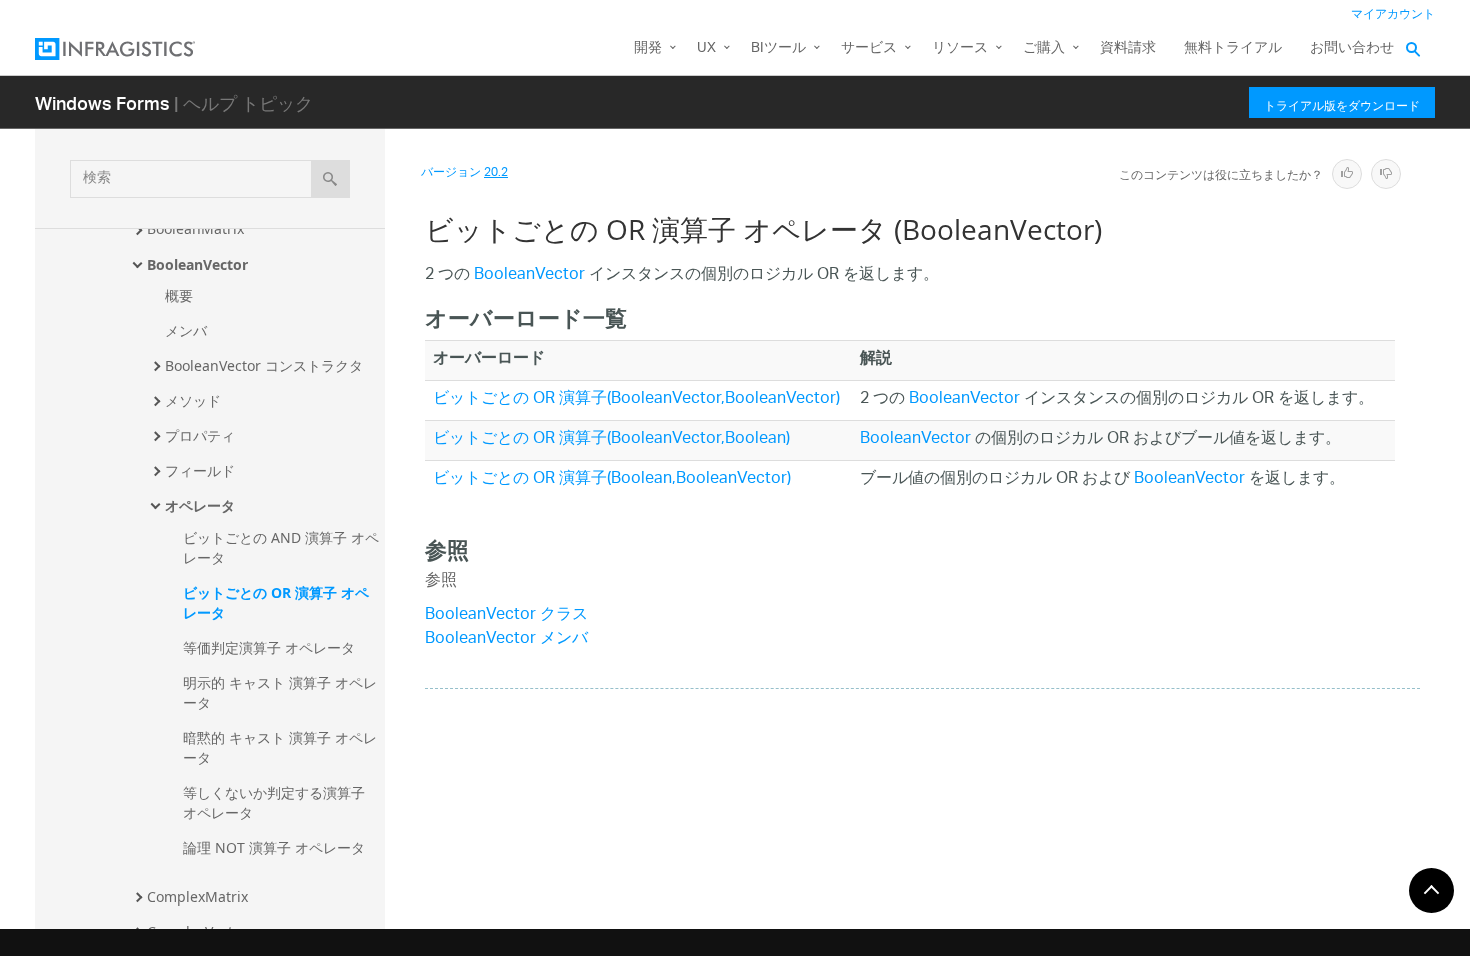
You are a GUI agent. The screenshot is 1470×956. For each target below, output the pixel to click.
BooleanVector (197, 264)
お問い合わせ (1352, 48)
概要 (179, 295)
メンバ (186, 330)
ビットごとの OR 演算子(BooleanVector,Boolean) (611, 439)
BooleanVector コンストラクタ (264, 365)
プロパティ (200, 435)
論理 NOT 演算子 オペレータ (274, 847)
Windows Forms (102, 102)
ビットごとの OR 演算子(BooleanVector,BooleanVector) (636, 399)
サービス (869, 48)
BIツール (778, 48)
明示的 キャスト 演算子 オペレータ (280, 692)
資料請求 (1128, 48)
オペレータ (200, 505)
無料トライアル (1233, 48)
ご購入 (1044, 48)
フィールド (200, 470)
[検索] (330, 179)
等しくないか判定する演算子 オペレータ (276, 802)
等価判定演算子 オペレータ (269, 647)
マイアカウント (1393, 14)
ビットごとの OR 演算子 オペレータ (276, 602)
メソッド (193, 400)
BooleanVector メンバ (506, 639)
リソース (960, 48)
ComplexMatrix (197, 896)
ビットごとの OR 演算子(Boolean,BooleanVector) (612, 479)
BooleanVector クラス (506, 615)
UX (706, 48)
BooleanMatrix (195, 228)
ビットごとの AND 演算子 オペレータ (281, 547)
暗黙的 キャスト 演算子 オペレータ (280, 747)
